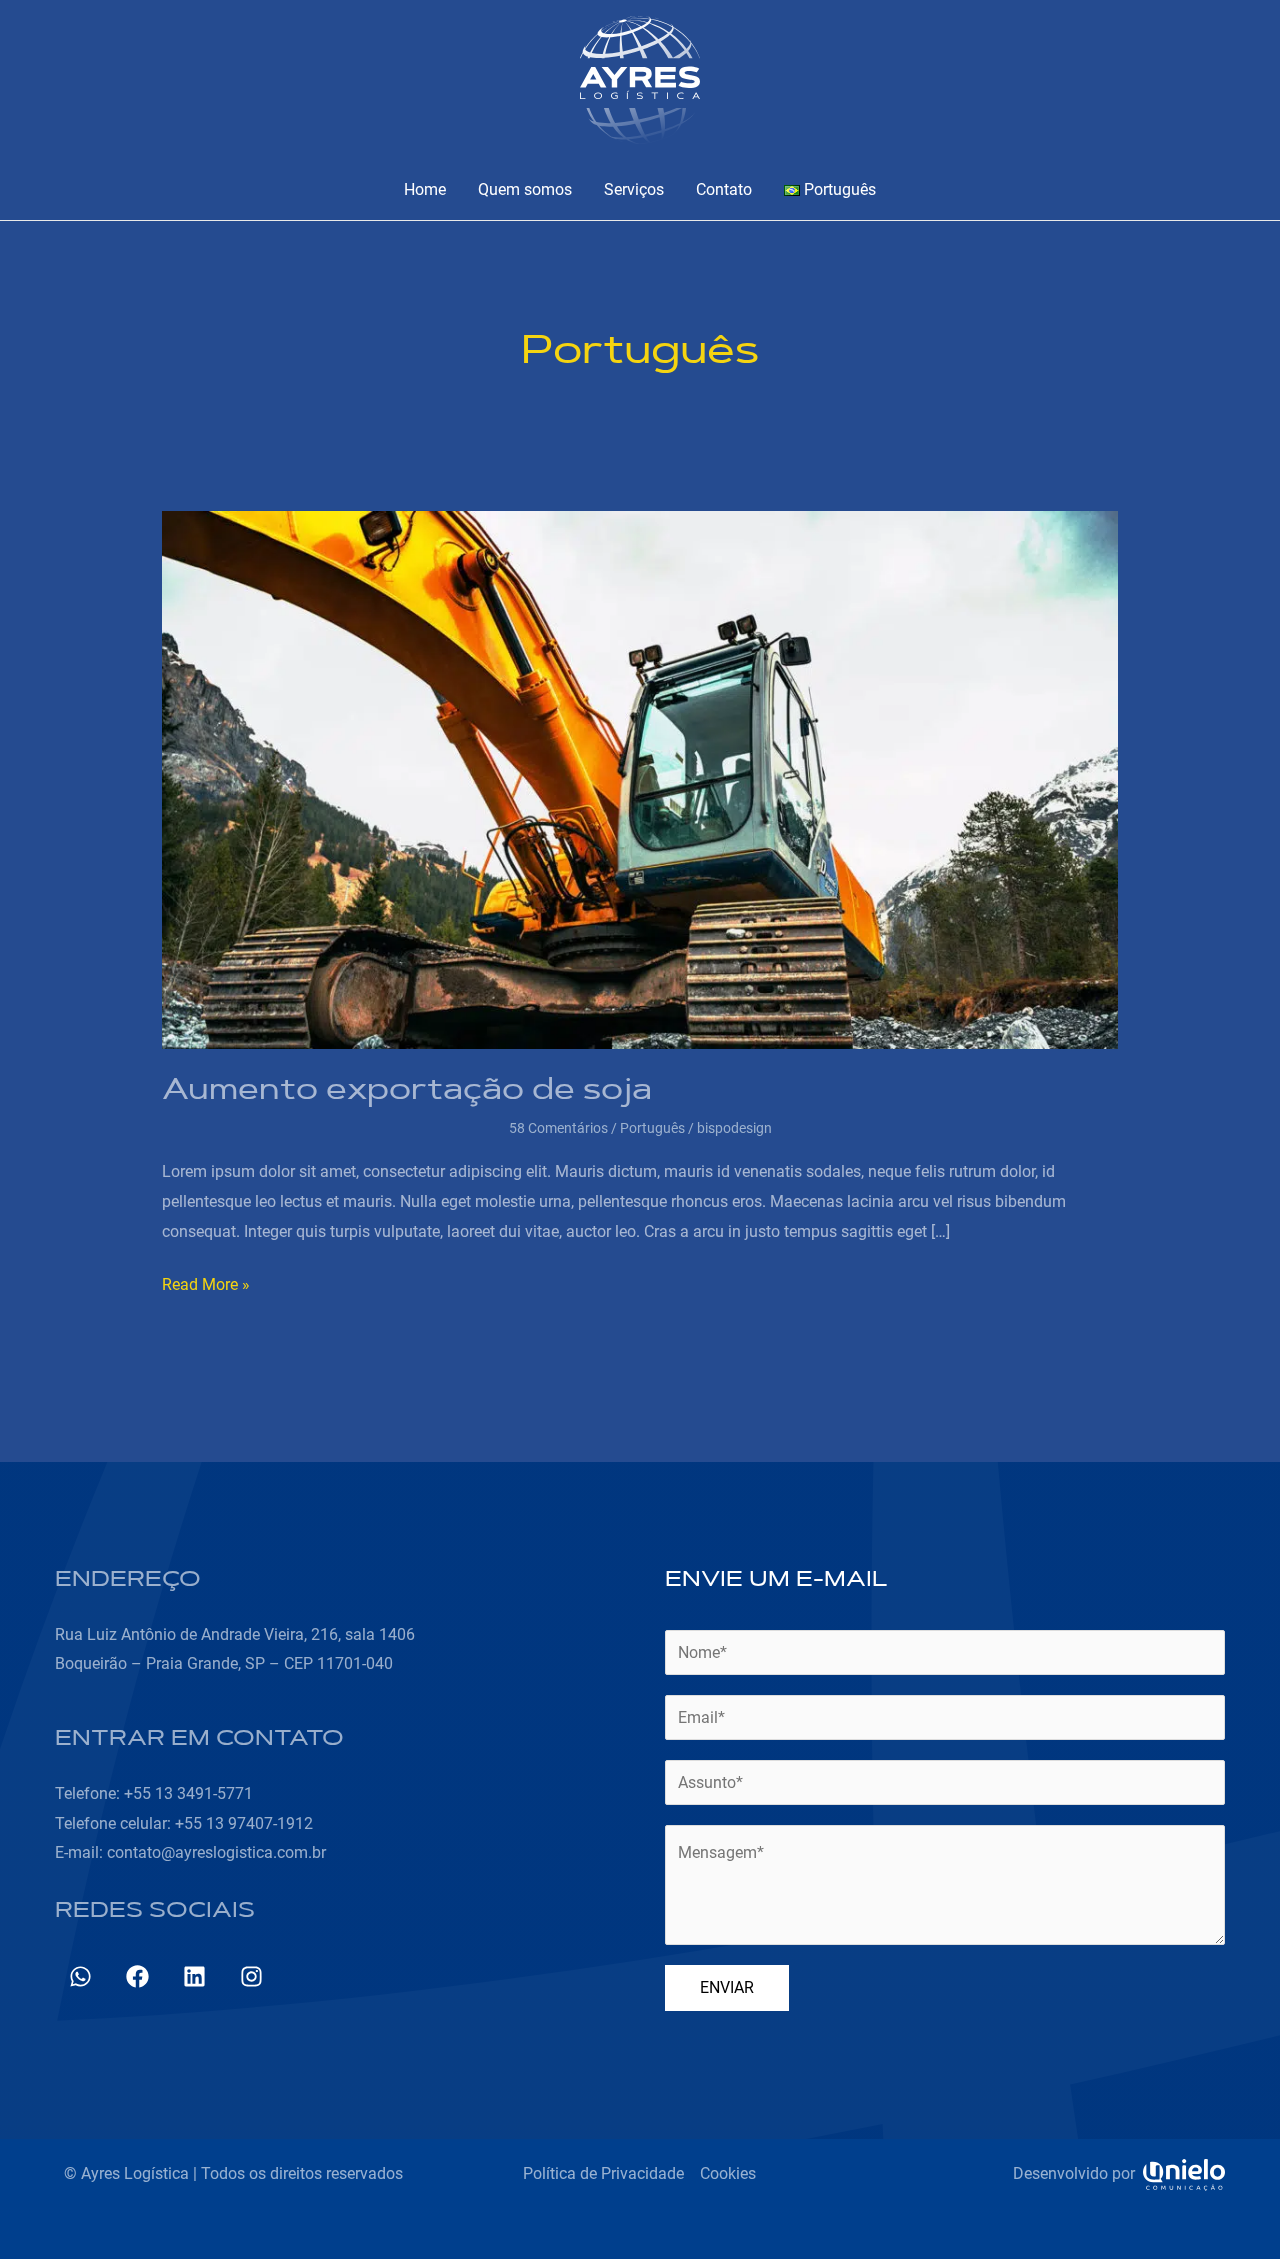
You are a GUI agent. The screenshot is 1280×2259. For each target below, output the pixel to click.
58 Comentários (558, 1128)
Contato (724, 189)
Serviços (634, 189)
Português (652, 1128)
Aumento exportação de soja (407, 1092)
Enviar (727, 1987)
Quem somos (525, 189)
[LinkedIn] (194, 1976)
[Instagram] (251, 1976)
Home (425, 189)
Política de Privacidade (603, 2173)
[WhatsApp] (80, 1976)
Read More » (206, 1282)
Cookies (728, 2173)
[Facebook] (137, 1976)
